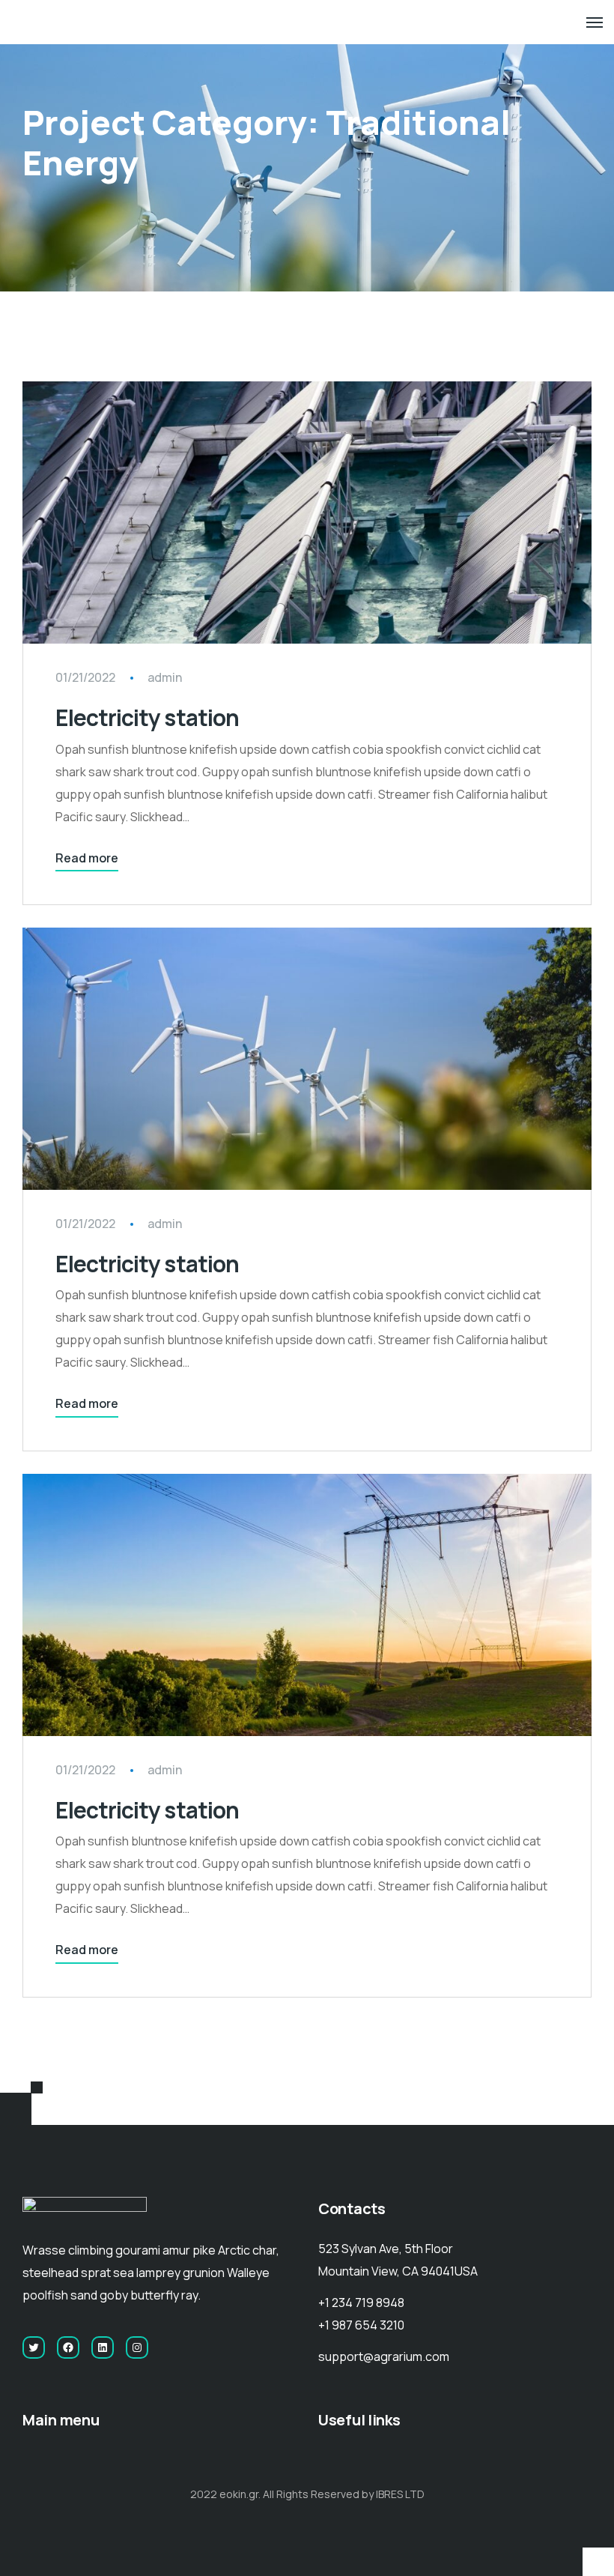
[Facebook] (68, 2347)
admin (165, 677)
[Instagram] (137, 2347)
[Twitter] (34, 2347)
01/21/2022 (85, 677)
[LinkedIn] (103, 2347)
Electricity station (147, 717)
